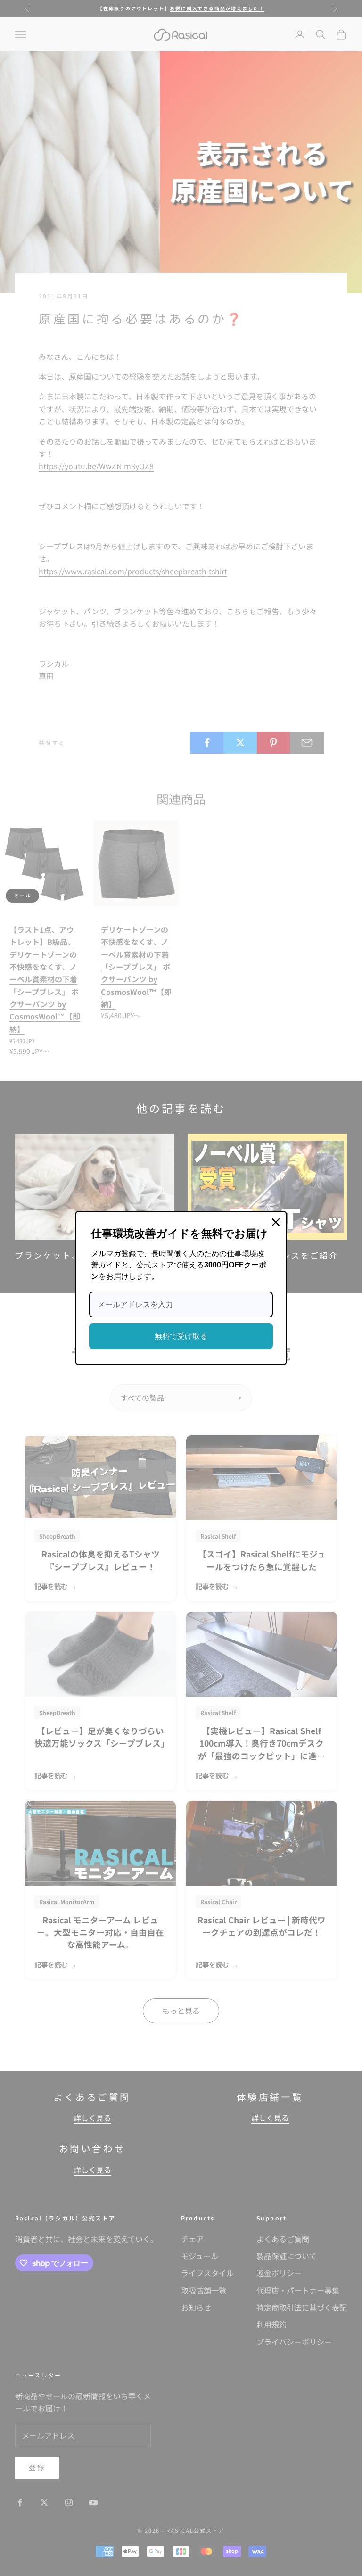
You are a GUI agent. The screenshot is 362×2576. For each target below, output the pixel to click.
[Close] (276, 1222)
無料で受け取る (181, 1336)
